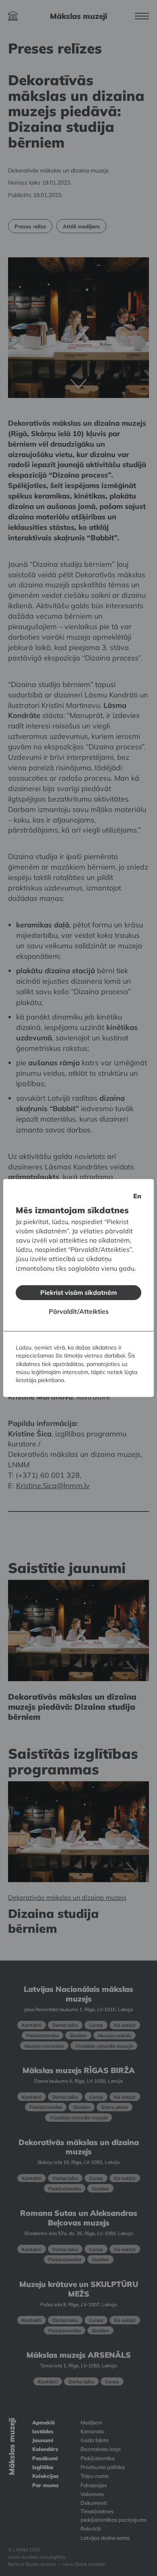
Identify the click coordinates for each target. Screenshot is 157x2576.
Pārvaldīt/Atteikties (79, 1311)
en (137, 1196)
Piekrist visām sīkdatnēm (78, 1292)
